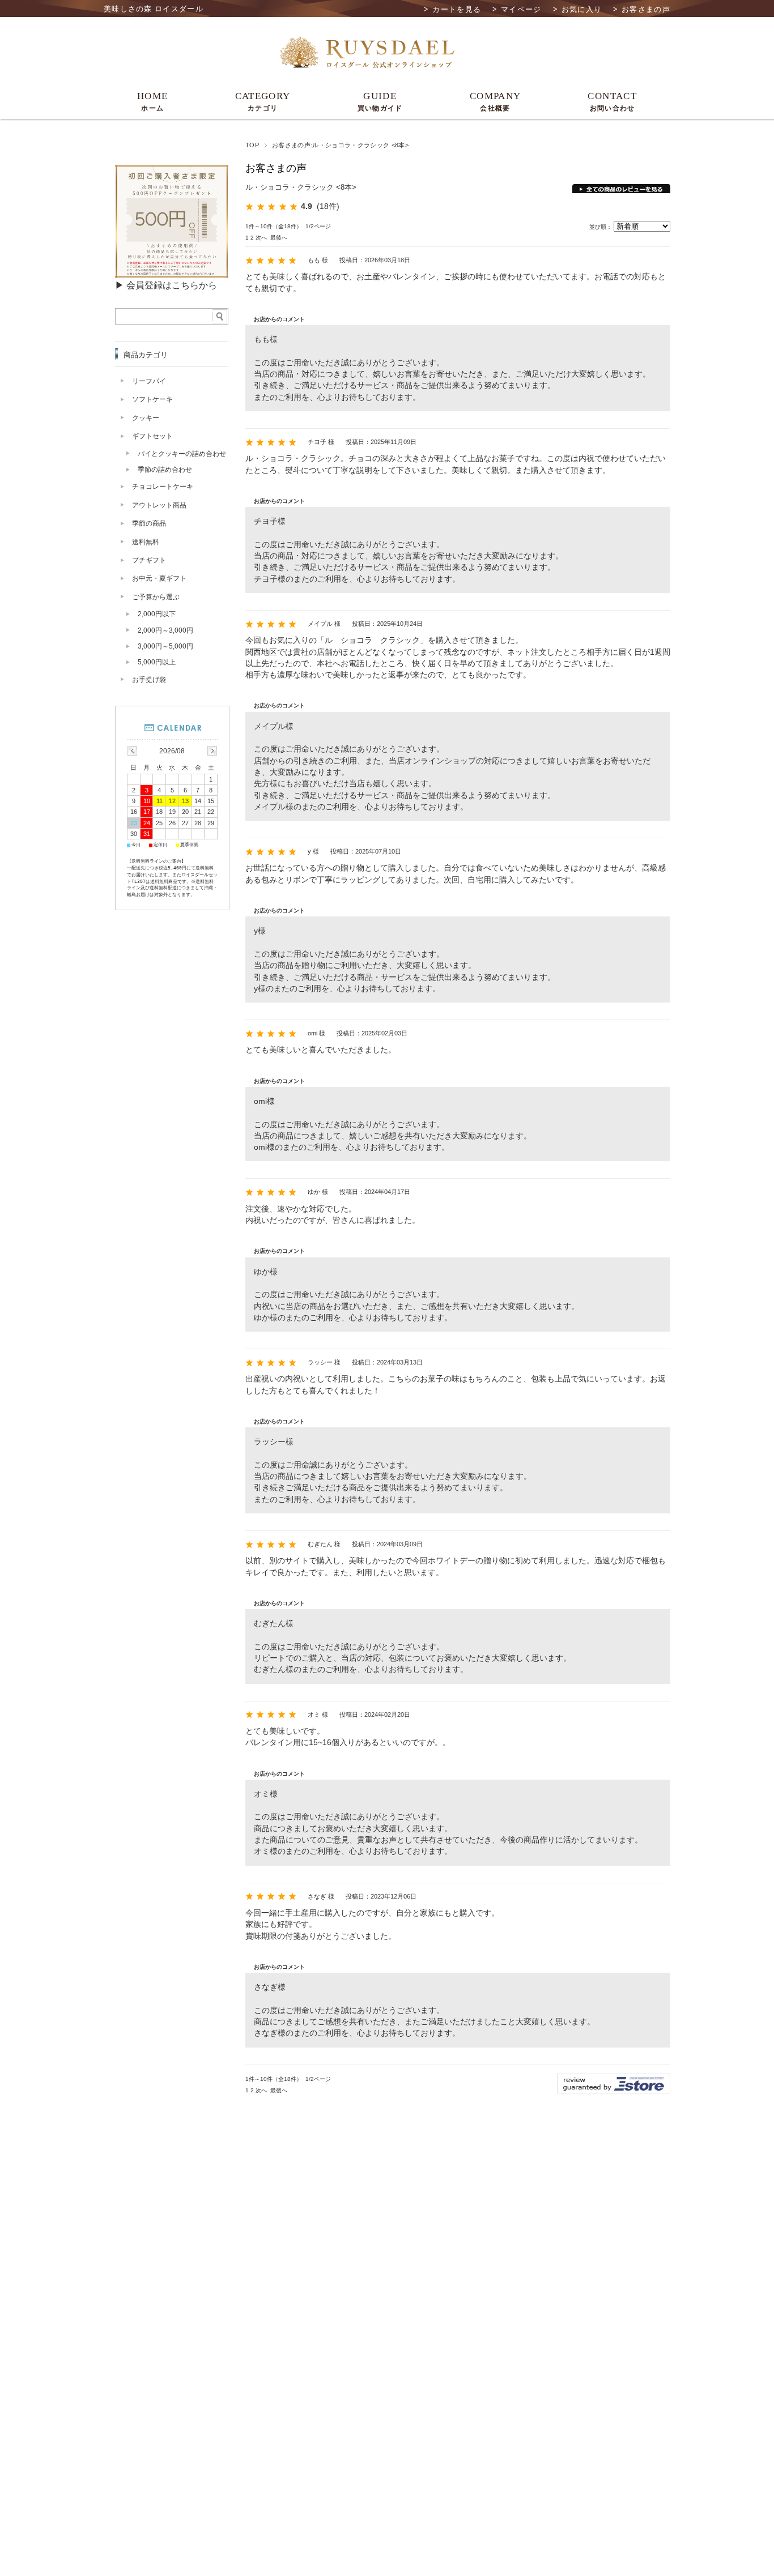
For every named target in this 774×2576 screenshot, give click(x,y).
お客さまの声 (646, 9)
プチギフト (149, 560)
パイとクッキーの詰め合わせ (182, 454)
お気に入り (582, 9)
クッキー (146, 418)
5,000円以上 (157, 662)
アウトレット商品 (159, 505)
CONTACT (612, 101)
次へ (261, 238)
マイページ (521, 9)
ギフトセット (152, 436)
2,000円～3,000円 (165, 630)
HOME (152, 101)
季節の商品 (149, 523)
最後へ (279, 238)
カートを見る (457, 9)
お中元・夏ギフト (159, 578)
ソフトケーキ (152, 399)
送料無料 (146, 542)
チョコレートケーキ (163, 487)
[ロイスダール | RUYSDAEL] (367, 69)
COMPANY (496, 101)
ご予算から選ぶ (156, 597)
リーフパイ (149, 381)
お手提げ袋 (149, 680)
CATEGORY (263, 101)
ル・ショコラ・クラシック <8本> (301, 187)
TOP (252, 145)
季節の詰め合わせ (165, 470)
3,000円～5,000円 (165, 646)
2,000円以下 (157, 614)
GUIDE (380, 101)
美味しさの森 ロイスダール (154, 9)
